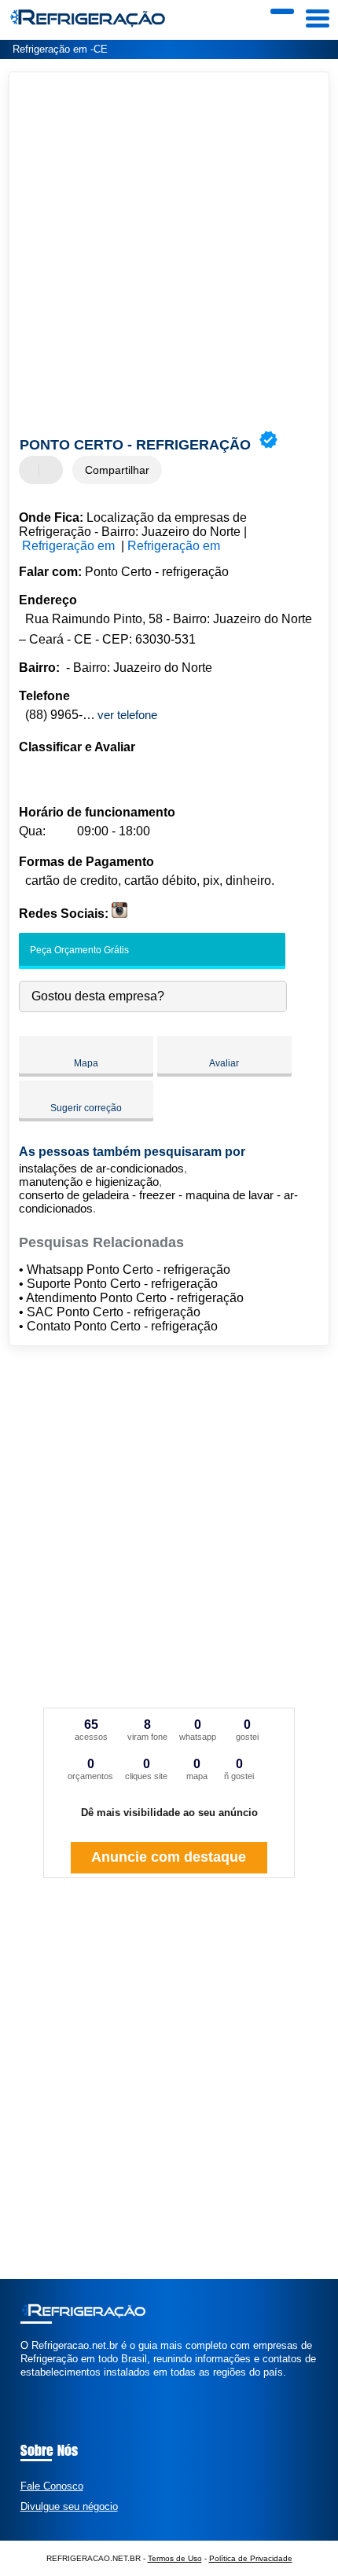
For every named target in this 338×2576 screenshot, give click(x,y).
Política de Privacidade (251, 2558)
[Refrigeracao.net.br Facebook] (24, 2386)
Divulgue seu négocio (69, 2506)
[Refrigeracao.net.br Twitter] (31, 2386)
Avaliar (224, 1063)
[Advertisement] (169, 253)
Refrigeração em (70, 546)
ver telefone (127, 715)
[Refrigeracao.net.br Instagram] (38, 2386)
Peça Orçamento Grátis (78, 950)
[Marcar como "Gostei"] (33, 470)
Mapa (86, 1063)
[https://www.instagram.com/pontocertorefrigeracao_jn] (119, 914)
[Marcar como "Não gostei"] (53, 470)
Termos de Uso (175, 2558)
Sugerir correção (86, 1108)
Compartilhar (117, 470)
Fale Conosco (52, 2486)
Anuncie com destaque (169, 1857)
